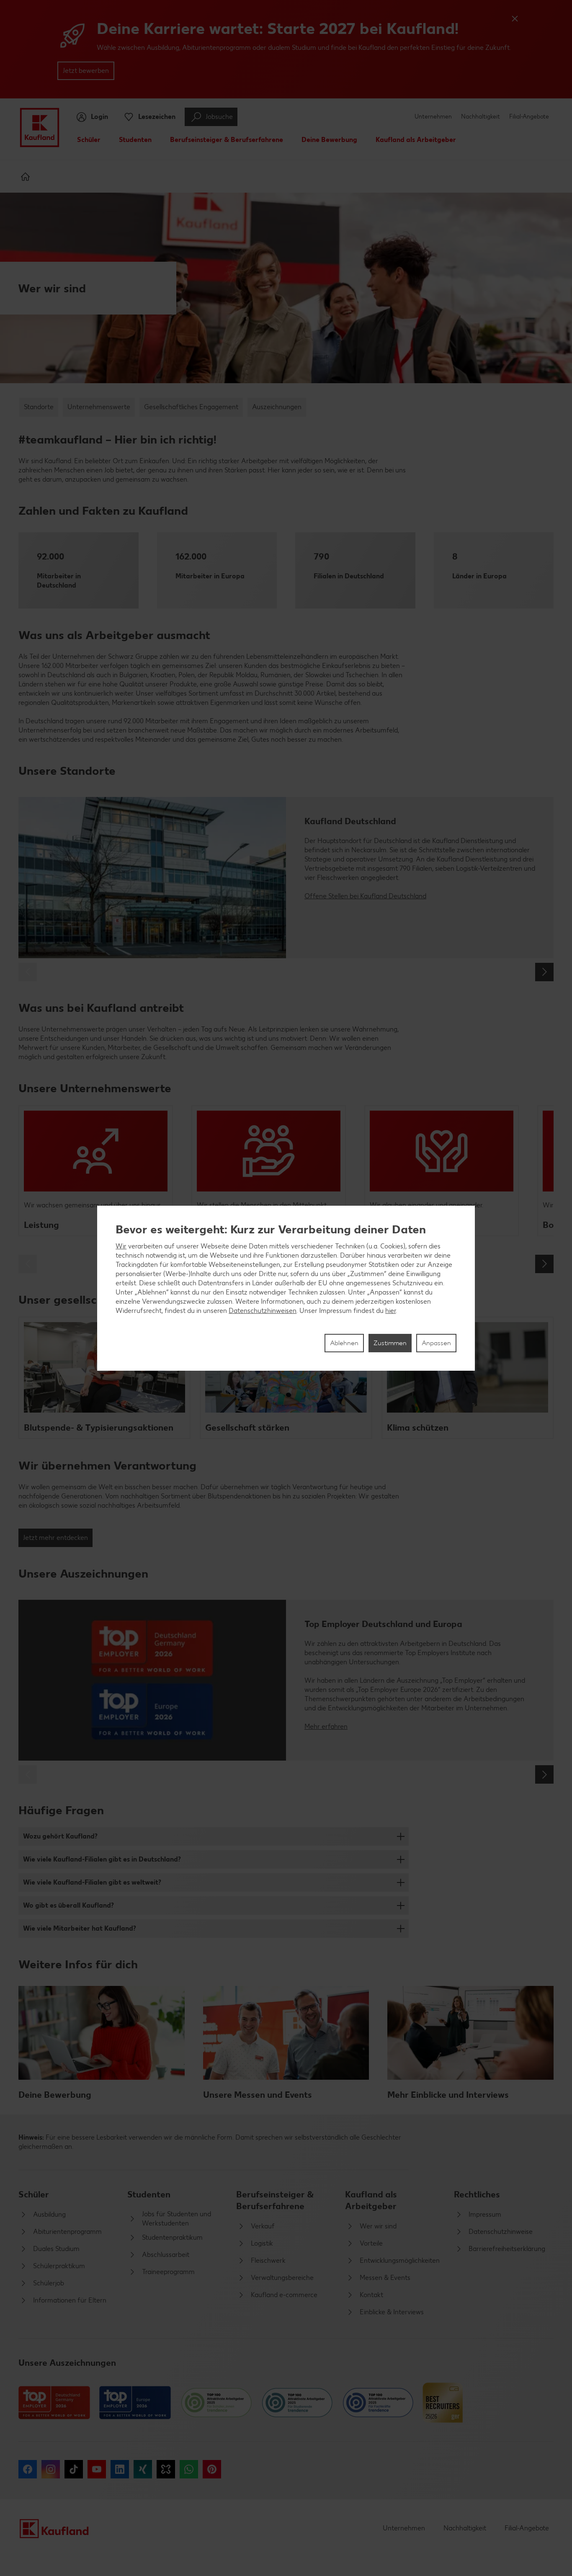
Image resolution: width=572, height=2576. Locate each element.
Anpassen (436, 1343)
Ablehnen (344, 1343)
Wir (121, 1246)
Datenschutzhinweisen (263, 1311)
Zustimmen (390, 1343)
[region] (286, 1288)
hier (390, 1311)
